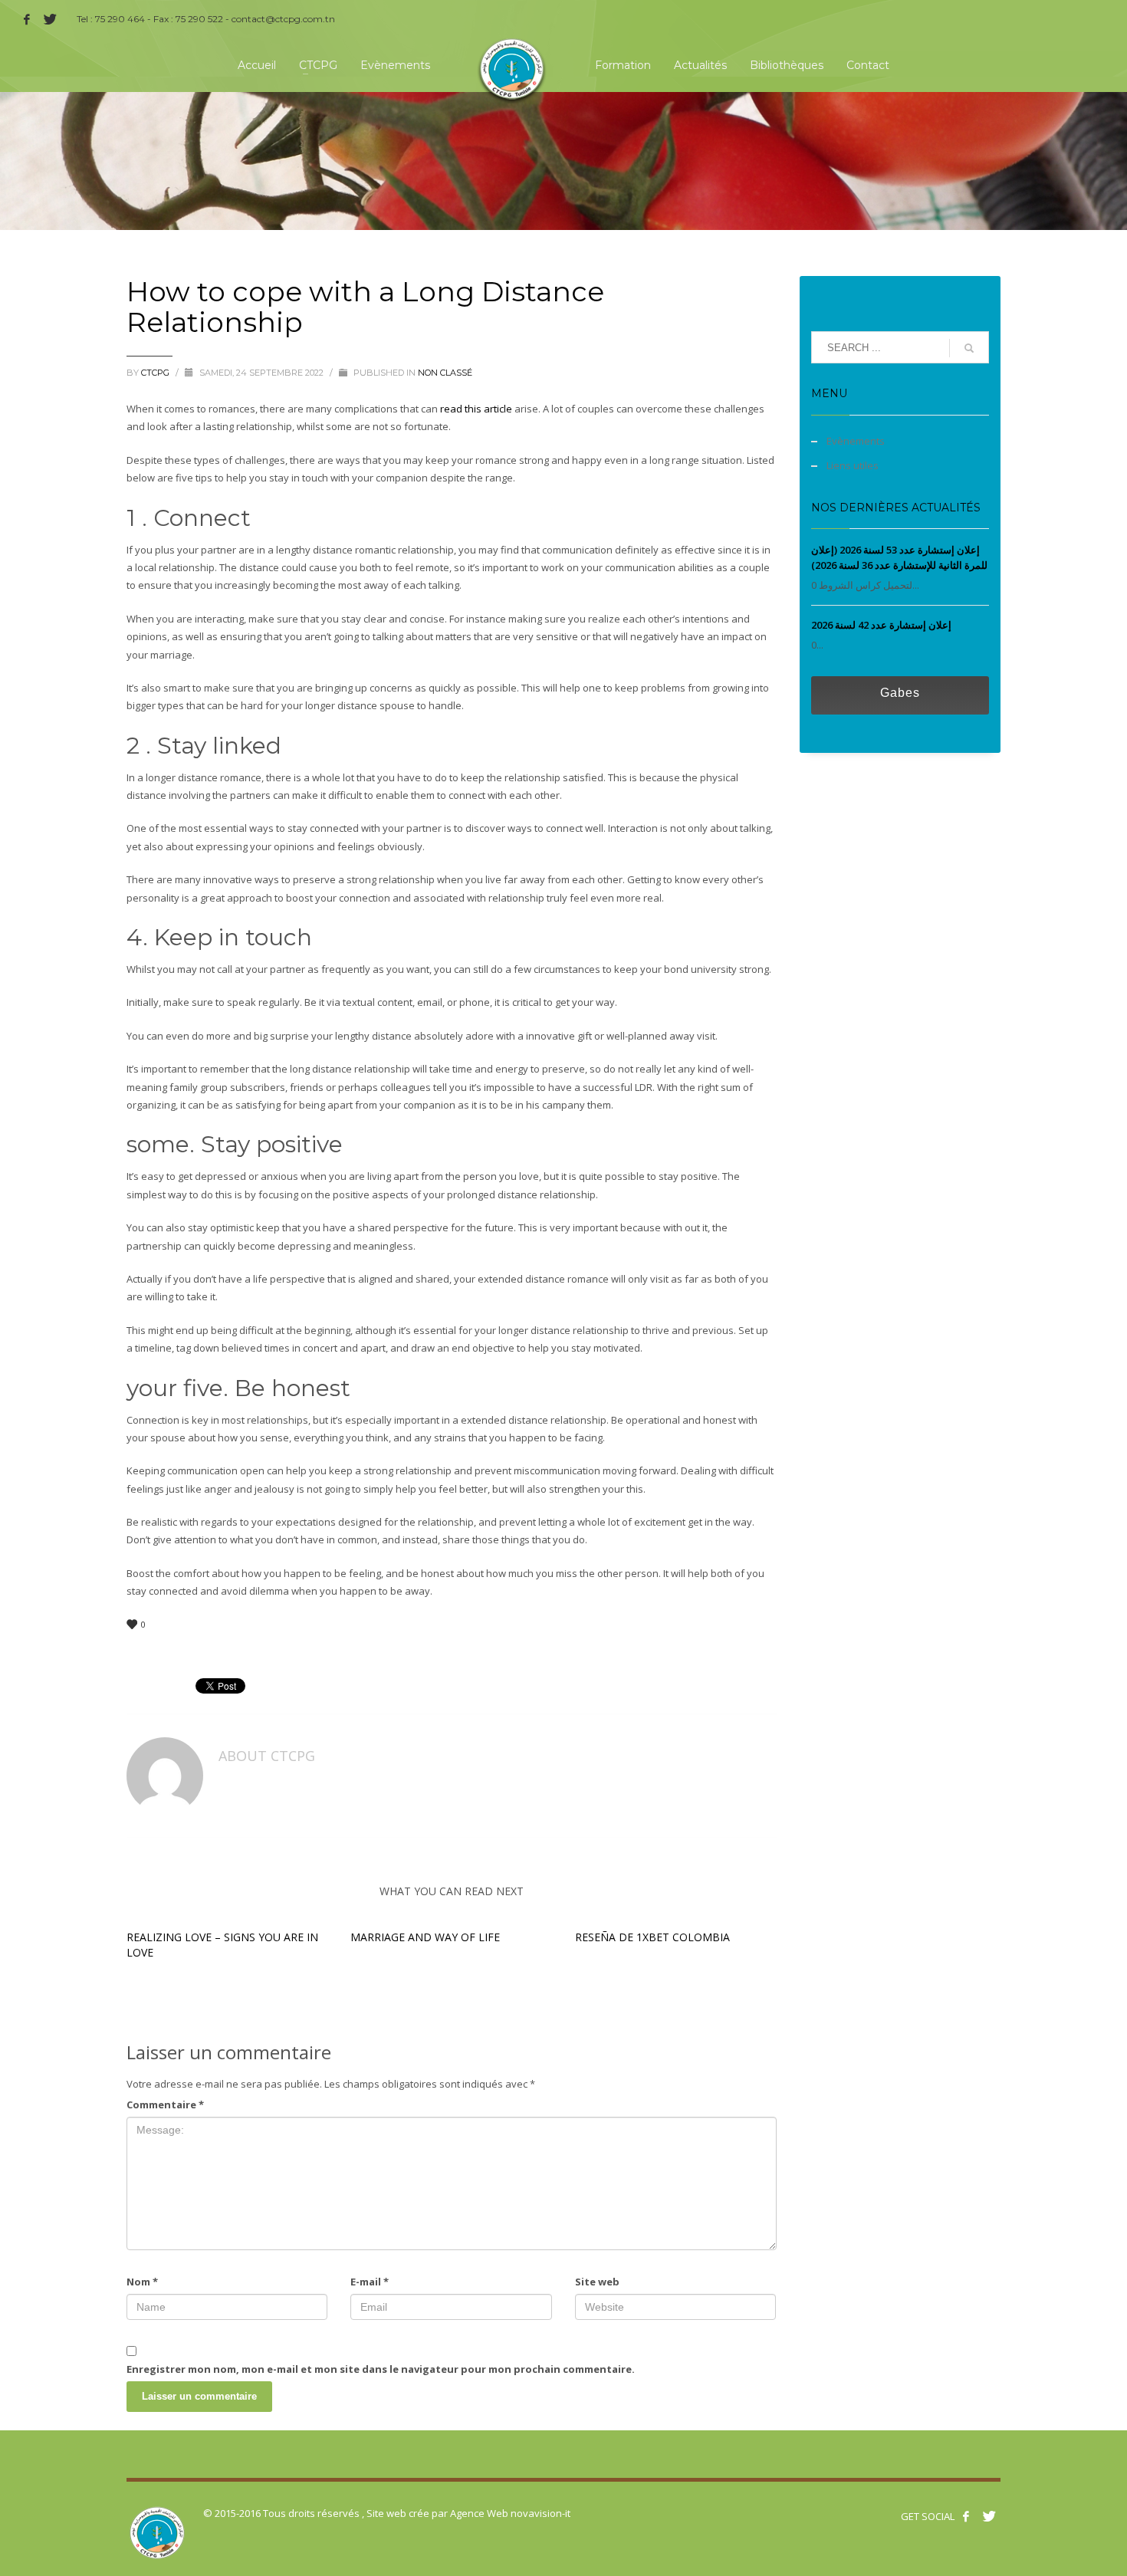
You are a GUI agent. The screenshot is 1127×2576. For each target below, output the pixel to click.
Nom (142, 2282)
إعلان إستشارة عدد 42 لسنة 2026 (881, 625)
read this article (476, 409)
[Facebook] (27, 19)
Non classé (445, 373)
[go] (969, 348)
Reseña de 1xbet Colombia (652, 1937)
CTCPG (156, 373)
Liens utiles (853, 465)
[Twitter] (50, 19)
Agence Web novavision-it (510, 2513)
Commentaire (165, 2104)
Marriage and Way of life (425, 1937)
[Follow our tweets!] (989, 2516)
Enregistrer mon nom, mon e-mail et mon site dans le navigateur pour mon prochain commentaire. (381, 2369)
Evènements (856, 441)
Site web (597, 2282)
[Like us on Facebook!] (966, 2516)
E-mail (370, 2282)
